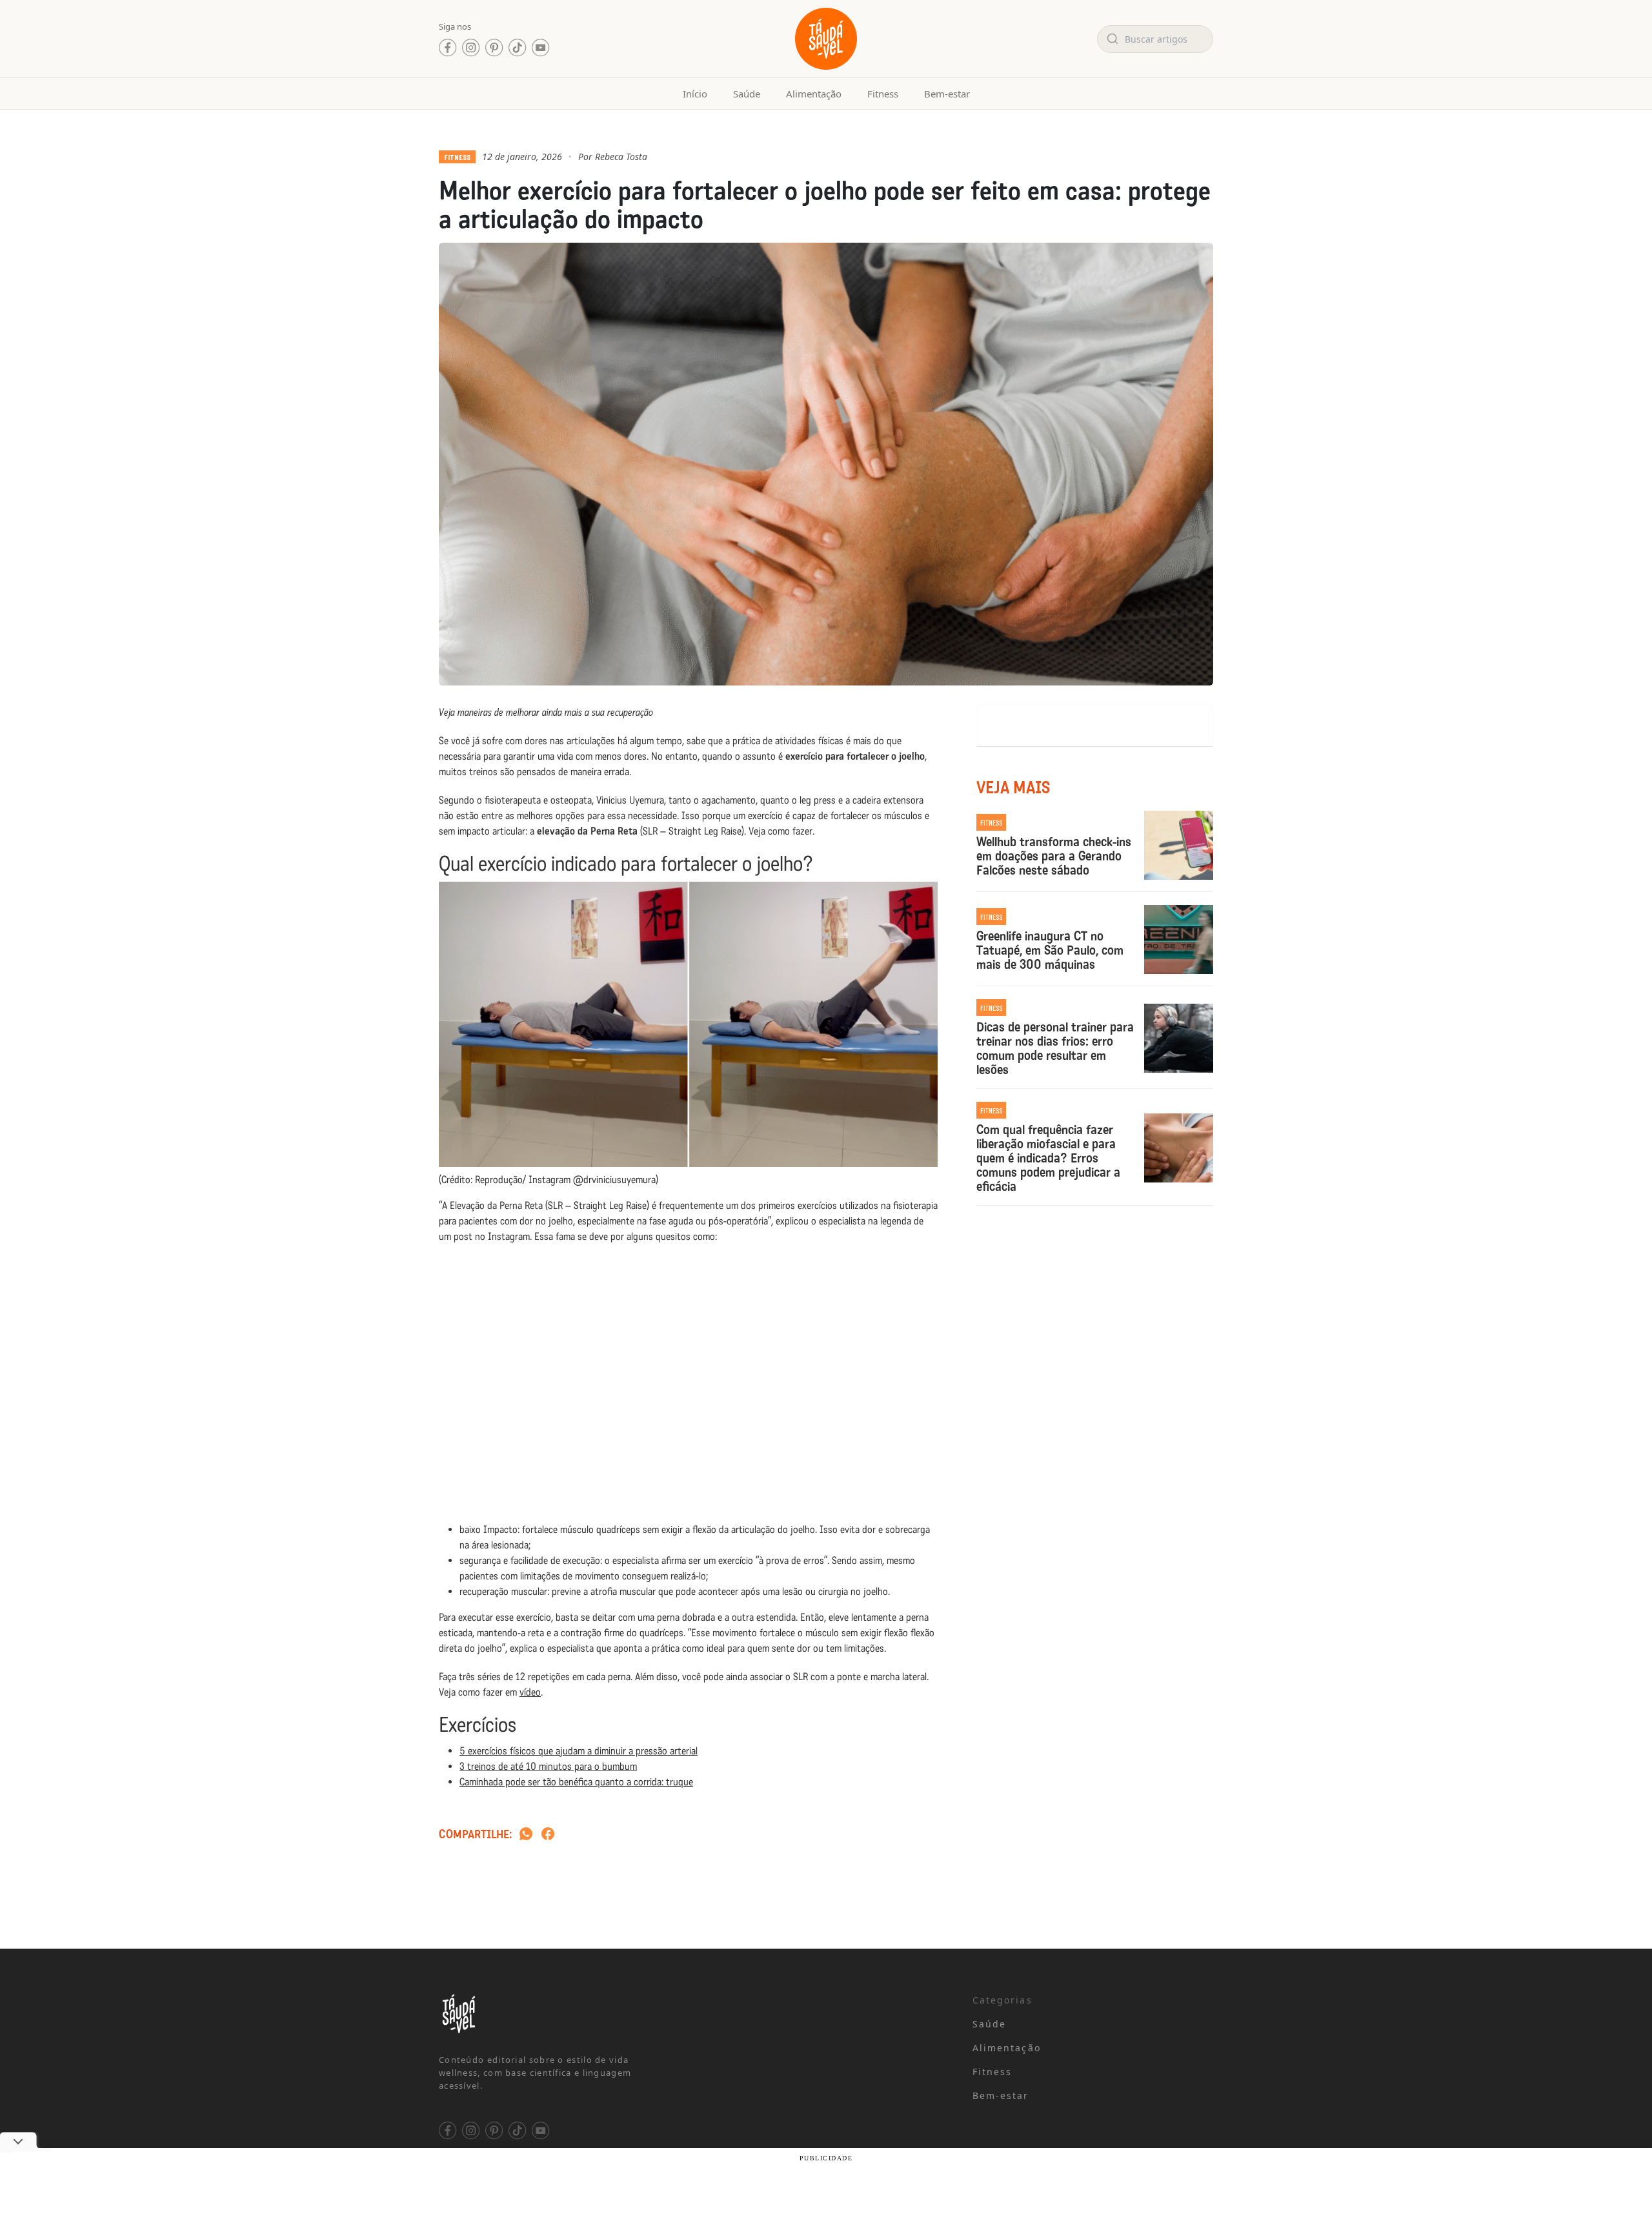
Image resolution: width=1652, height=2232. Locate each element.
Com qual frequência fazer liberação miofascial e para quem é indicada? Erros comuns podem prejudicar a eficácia (1048, 1158)
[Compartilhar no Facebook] (548, 1835)
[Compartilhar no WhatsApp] (526, 1835)
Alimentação (814, 94)
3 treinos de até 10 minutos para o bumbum (548, 1766)
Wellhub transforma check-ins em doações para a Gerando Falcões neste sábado (1054, 856)
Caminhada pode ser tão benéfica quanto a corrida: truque (576, 1782)
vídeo (530, 1692)
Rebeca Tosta (621, 157)
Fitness (883, 94)
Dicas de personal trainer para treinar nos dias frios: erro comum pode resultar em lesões (1055, 1048)
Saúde (747, 94)
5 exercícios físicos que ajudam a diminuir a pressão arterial (579, 1751)
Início (695, 94)
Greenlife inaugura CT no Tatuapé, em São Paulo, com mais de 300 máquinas (1050, 950)
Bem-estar (947, 94)
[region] (168, 2131)
